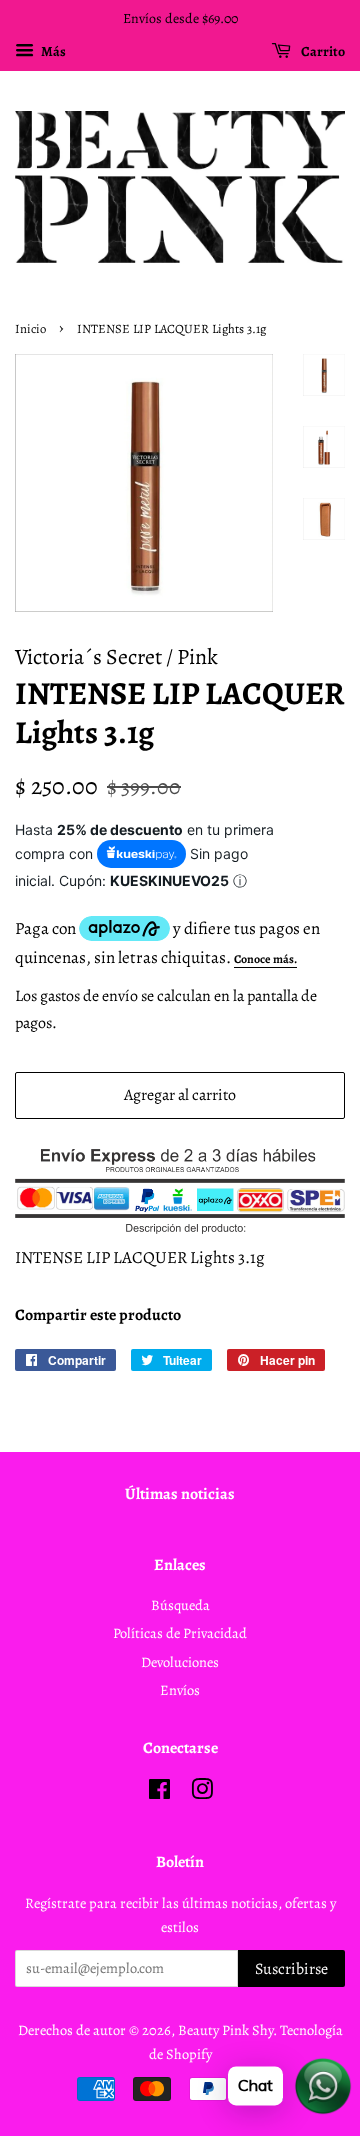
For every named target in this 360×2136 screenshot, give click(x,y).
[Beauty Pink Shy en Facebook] (159, 1793)
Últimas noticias (180, 1494)
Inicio (30, 328)
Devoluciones (180, 1662)
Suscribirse (291, 1969)
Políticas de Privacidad (180, 1633)
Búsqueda (180, 1605)
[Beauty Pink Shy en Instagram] (202, 1793)
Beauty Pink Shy (225, 2030)
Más (52, 51)
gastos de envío (89, 996)
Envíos (180, 1690)
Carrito (322, 51)
